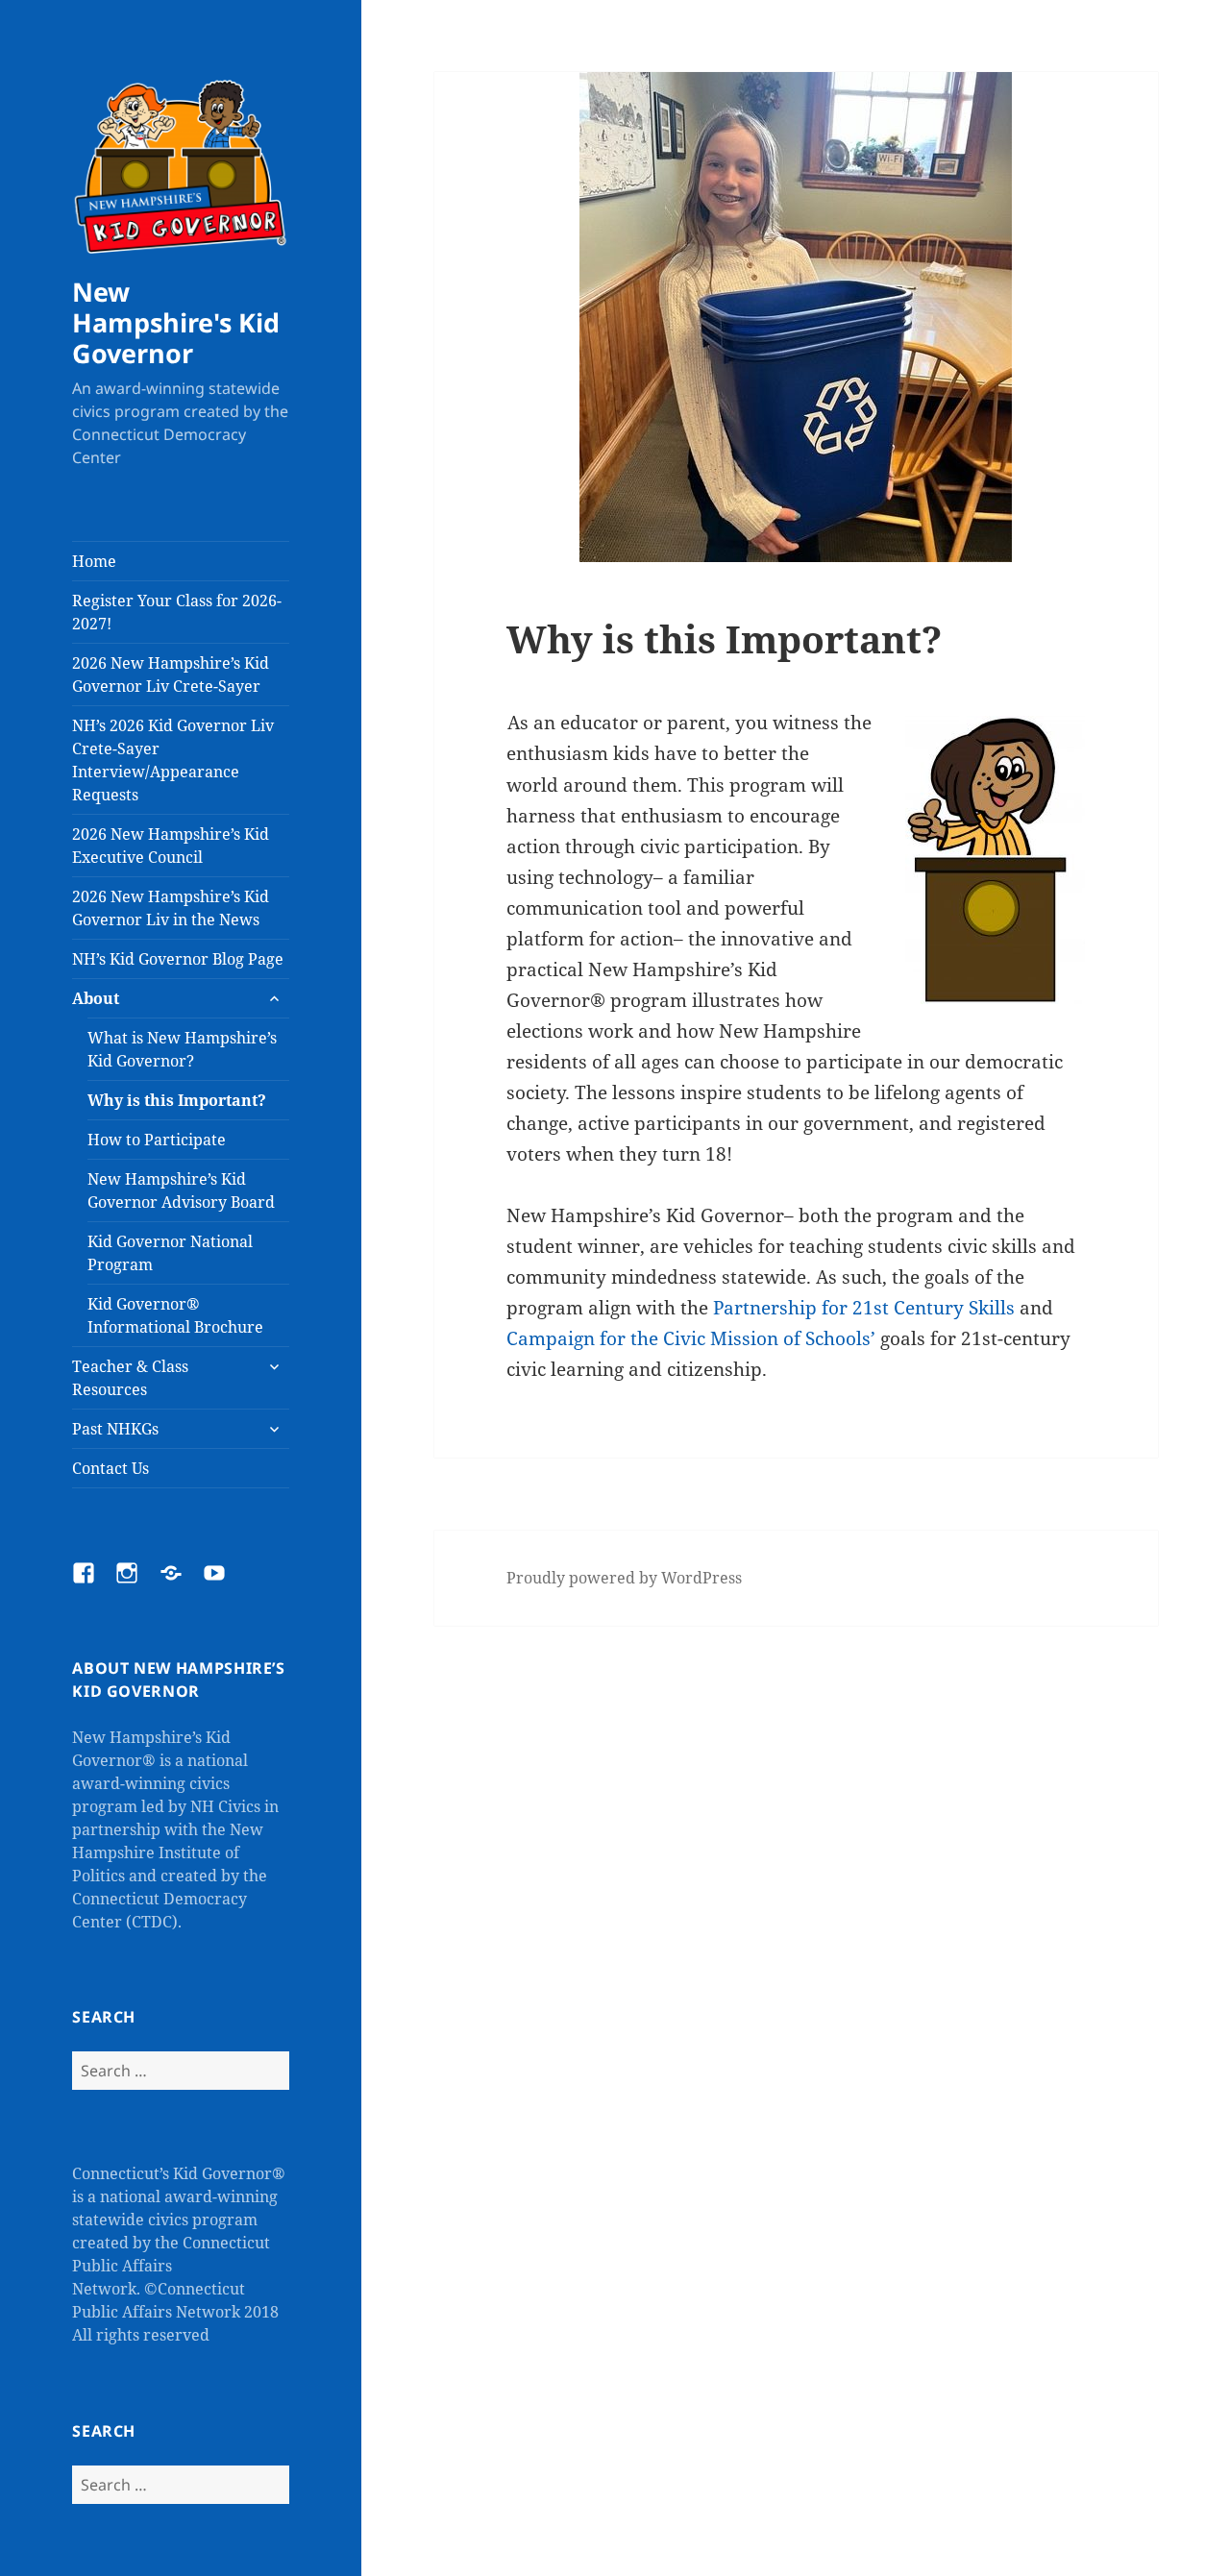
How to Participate (157, 1140)
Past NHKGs (115, 1429)
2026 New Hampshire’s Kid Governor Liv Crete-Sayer (171, 675)
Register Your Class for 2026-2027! (177, 612)
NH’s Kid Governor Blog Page (178, 959)
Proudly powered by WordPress (624, 1578)
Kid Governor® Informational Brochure (175, 1315)
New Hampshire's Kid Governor (176, 322)
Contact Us (111, 1468)
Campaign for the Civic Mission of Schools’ (691, 1338)
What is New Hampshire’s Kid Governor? (182, 1049)
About (96, 998)
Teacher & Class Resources (130, 1378)
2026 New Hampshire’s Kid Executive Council (171, 846)
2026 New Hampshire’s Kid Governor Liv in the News (171, 908)
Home (94, 561)
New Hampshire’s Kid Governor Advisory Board (181, 1190)
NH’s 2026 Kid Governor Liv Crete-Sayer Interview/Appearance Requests (173, 760)
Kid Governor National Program (170, 1253)
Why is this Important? (177, 1100)
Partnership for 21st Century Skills (864, 1308)
